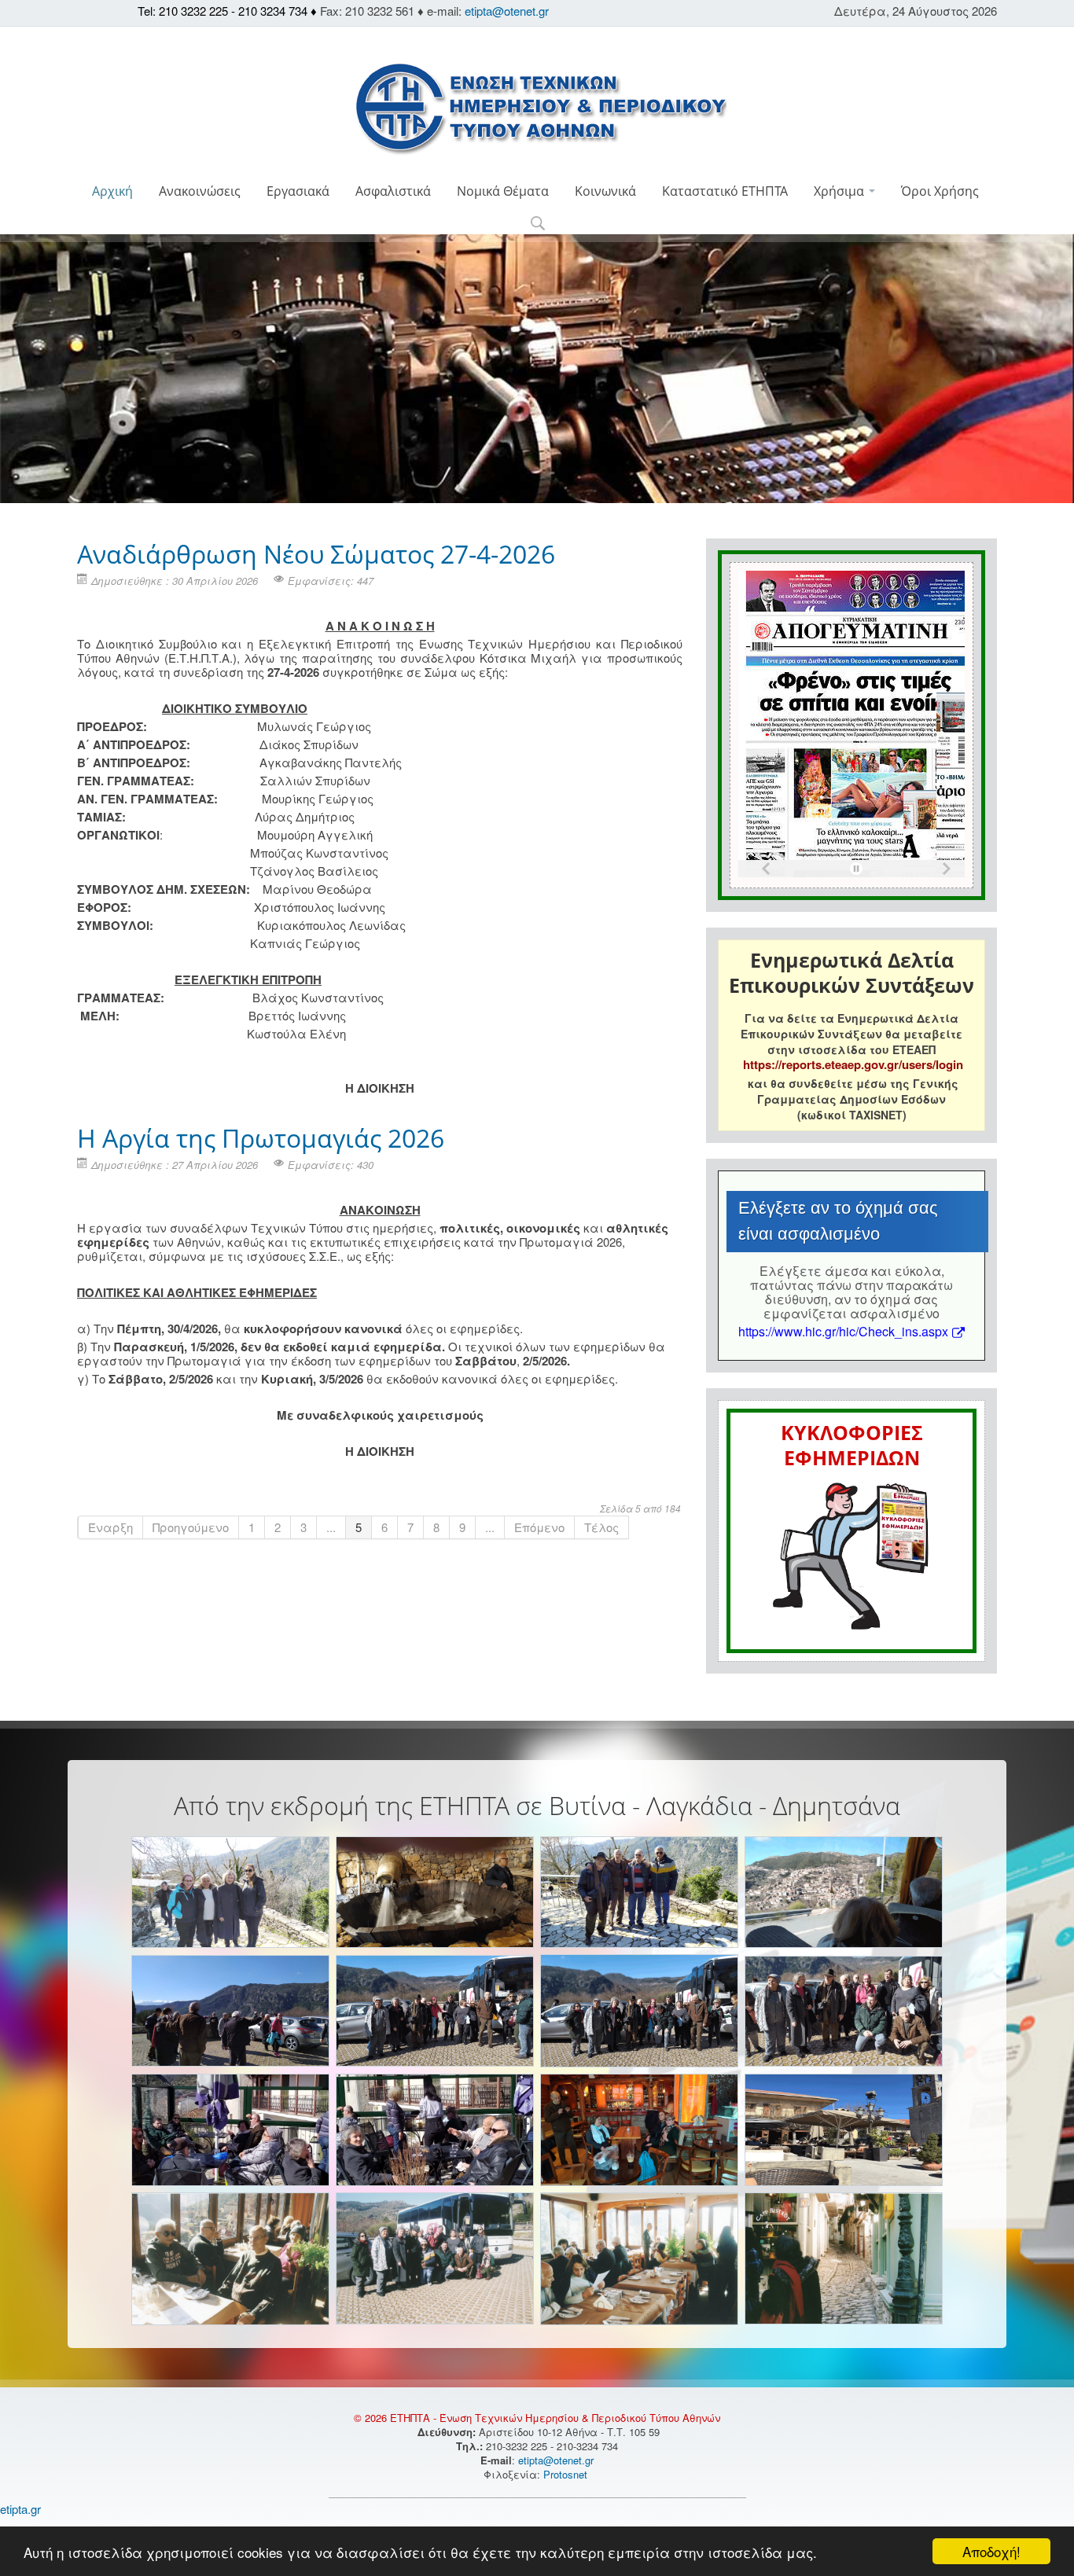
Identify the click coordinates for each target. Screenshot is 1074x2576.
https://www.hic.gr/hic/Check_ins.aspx (843, 1331)
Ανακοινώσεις (200, 191)
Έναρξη (110, 1527)
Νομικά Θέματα (503, 191)
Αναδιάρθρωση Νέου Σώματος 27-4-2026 (316, 554)
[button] (537, 224)
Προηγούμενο (191, 1527)
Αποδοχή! (991, 2551)
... (331, 1527)
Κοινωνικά (605, 191)
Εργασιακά (298, 191)
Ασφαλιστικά (393, 191)
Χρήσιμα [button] (840, 191)
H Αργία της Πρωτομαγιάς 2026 (261, 1138)
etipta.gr (20, 2509)
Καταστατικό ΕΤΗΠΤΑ (725, 191)
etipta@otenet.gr (507, 11)
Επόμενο (539, 1527)
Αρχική (112, 191)
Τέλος (601, 1527)
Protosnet (567, 2474)
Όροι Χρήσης (940, 191)
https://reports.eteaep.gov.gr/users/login (853, 1064)
